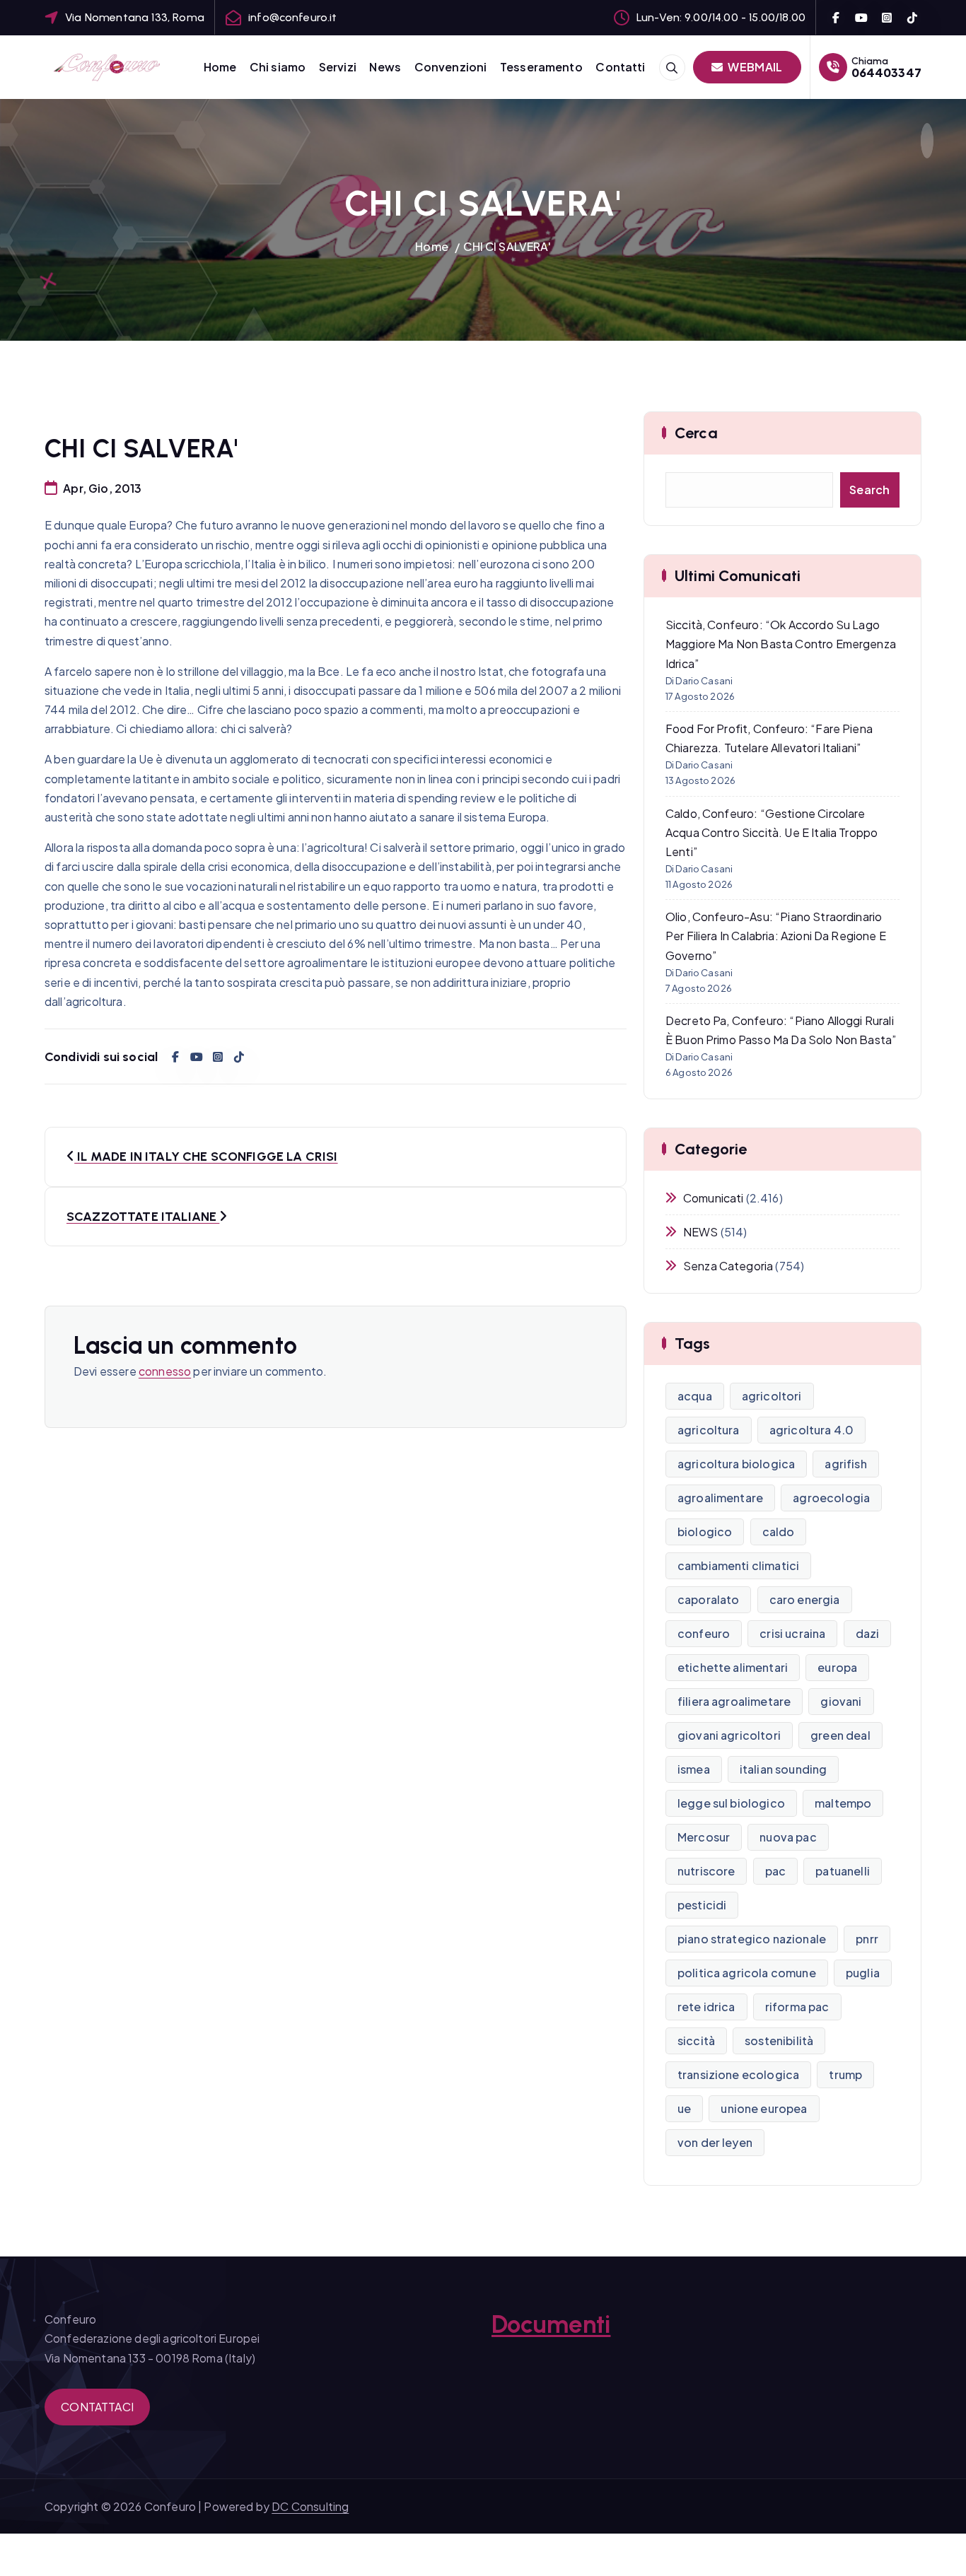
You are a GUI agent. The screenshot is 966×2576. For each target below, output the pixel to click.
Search (870, 490)
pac (775, 1871)
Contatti (620, 67)
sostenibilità (779, 2041)
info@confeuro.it (293, 17)
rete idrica (706, 2007)
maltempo (843, 1803)
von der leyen (715, 2142)
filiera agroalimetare (734, 1701)
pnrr (867, 1939)
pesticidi (702, 1905)
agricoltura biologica (736, 1464)
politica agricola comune (747, 1973)
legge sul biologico (731, 1803)
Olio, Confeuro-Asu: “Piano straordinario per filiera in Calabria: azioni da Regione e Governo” (776, 936)
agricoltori (772, 1396)
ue (684, 2108)
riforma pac (797, 2007)
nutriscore (706, 1871)
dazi (868, 1633)
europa (837, 1667)
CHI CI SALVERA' (507, 246)
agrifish (845, 1464)
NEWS (701, 1232)
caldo (779, 1532)
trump (845, 2074)
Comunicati (714, 1198)
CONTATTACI (97, 2407)
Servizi (338, 67)
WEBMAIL (754, 67)
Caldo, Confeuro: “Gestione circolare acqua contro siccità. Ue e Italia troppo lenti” (772, 832)
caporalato (709, 1599)
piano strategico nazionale (752, 1939)
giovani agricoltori (729, 1735)
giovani (841, 1701)
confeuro (704, 1633)
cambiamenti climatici (738, 1565)
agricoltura (709, 1430)
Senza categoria (728, 1266)
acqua (695, 1396)
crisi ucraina (792, 1633)
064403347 (886, 72)
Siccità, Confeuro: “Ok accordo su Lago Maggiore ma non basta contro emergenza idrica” (781, 644)
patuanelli (843, 1871)
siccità (696, 2041)
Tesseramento (541, 67)
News (385, 67)
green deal (840, 1735)
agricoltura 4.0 (811, 1430)
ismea (694, 1769)
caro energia (805, 1599)
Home (220, 67)
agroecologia (831, 1498)
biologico (705, 1532)
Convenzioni (451, 67)
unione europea (764, 2108)
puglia (863, 1973)
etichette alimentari (733, 1667)
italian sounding (784, 1769)
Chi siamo (278, 67)
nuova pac (788, 1837)
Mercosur (704, 1837)
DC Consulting (310, 2506)
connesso (165, 1371)
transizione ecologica (738, 2074)
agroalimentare (720, 1498)
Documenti (551, 2324)
